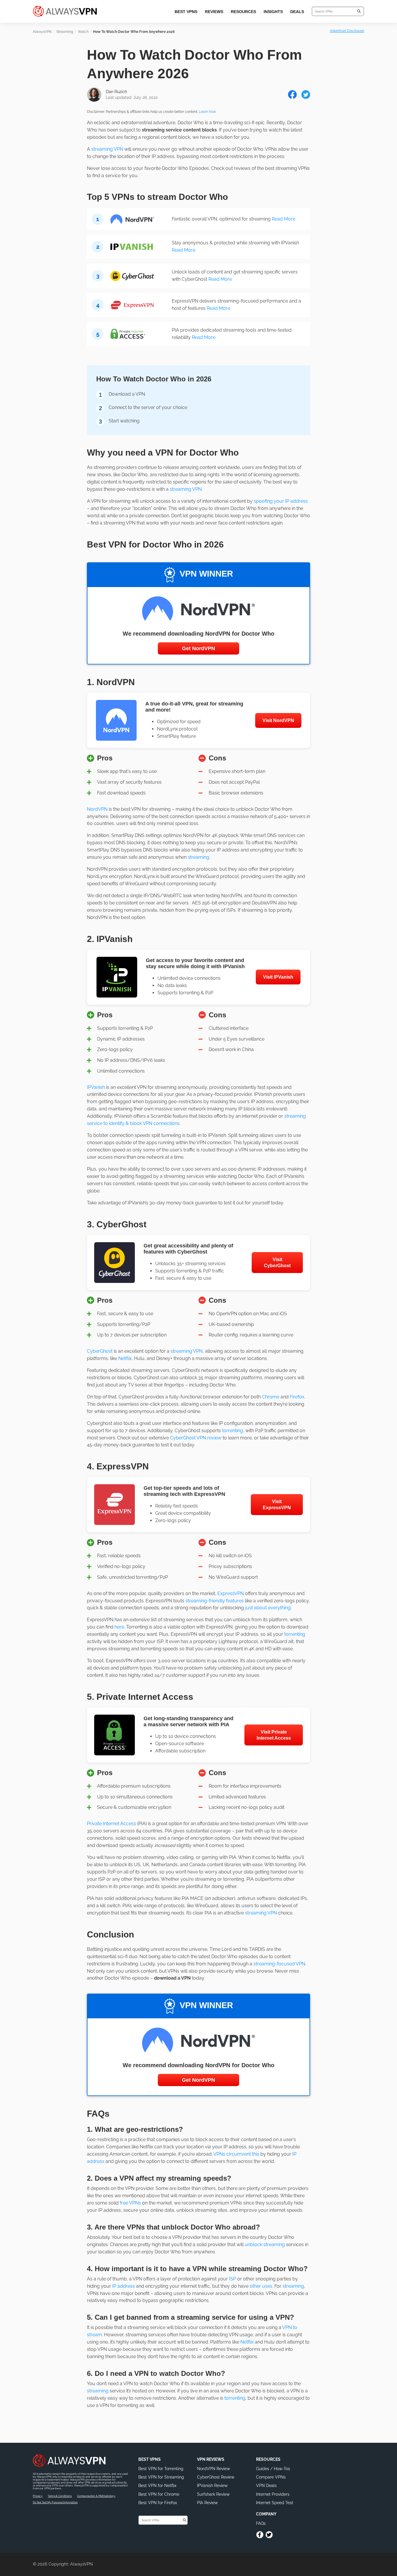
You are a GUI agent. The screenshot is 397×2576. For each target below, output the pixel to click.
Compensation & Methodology (96, 2496)
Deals (297, 12)
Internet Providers (273, 2494)
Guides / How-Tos (273, 2469)
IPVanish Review (212, 2486)
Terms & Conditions (60, 2496)
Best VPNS (150, 2459)
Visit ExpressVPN (277, 1505)
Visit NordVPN (278, 720)
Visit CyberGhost (277, 1263)
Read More (284, 219)
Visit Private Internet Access (274, 1735)
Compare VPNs (271, 2477)
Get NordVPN (199, 648)
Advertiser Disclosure (347, 31)
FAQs (261, 2523)
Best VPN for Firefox (158, 2503)
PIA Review (207, 2503)
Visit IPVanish (278, 977)
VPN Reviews (211, 2459)
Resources (243, 12)
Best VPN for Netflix (157, 2486)
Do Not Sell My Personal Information (55, 2502)
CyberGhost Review (216, 2477)
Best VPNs (186, 12)
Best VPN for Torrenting (161, 2469)
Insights (273, 12)
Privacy (38, 2496)
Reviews (214, 12)
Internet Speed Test (275, 2503)
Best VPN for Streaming (161, 2477)
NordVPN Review (213, 2469)
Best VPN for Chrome (159, 2494)
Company (266, 2514)
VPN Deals (266, 2486)
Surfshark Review (213, 2494)
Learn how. (208, 112)
